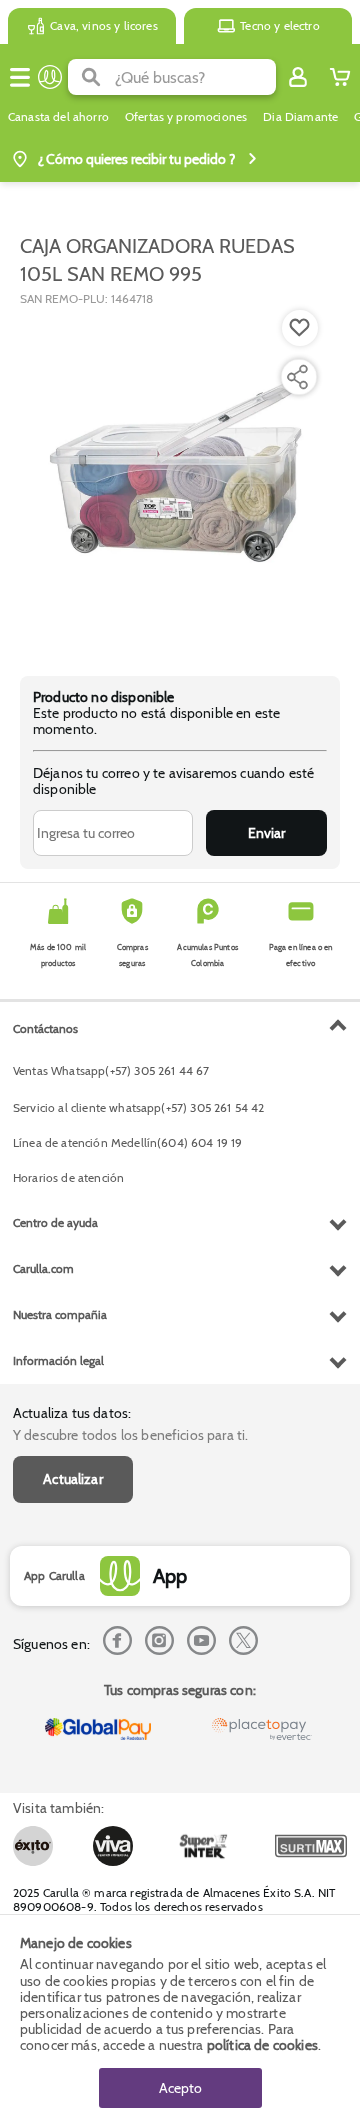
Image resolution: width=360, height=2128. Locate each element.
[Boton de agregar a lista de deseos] (300, 328)
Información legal (58, 1360)
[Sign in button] (298, 77)
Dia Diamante (300, 117)
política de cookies (262, 2045)
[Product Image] (178, 481)
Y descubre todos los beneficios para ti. (130, 1435)
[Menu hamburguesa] (20, 77)
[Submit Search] (91, 77)
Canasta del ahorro (58, 117)
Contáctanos (45, 1028)
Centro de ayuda (55, 1222)
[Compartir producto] (297, 377)
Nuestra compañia (60, 1314)
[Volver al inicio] (50, 77)
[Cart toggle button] (340, 77)
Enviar (266, 833)
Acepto (180, 2088)
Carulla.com (43, 1268)
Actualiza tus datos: (72, 1413)
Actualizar (73, 1479)
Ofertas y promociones (186, 117)
